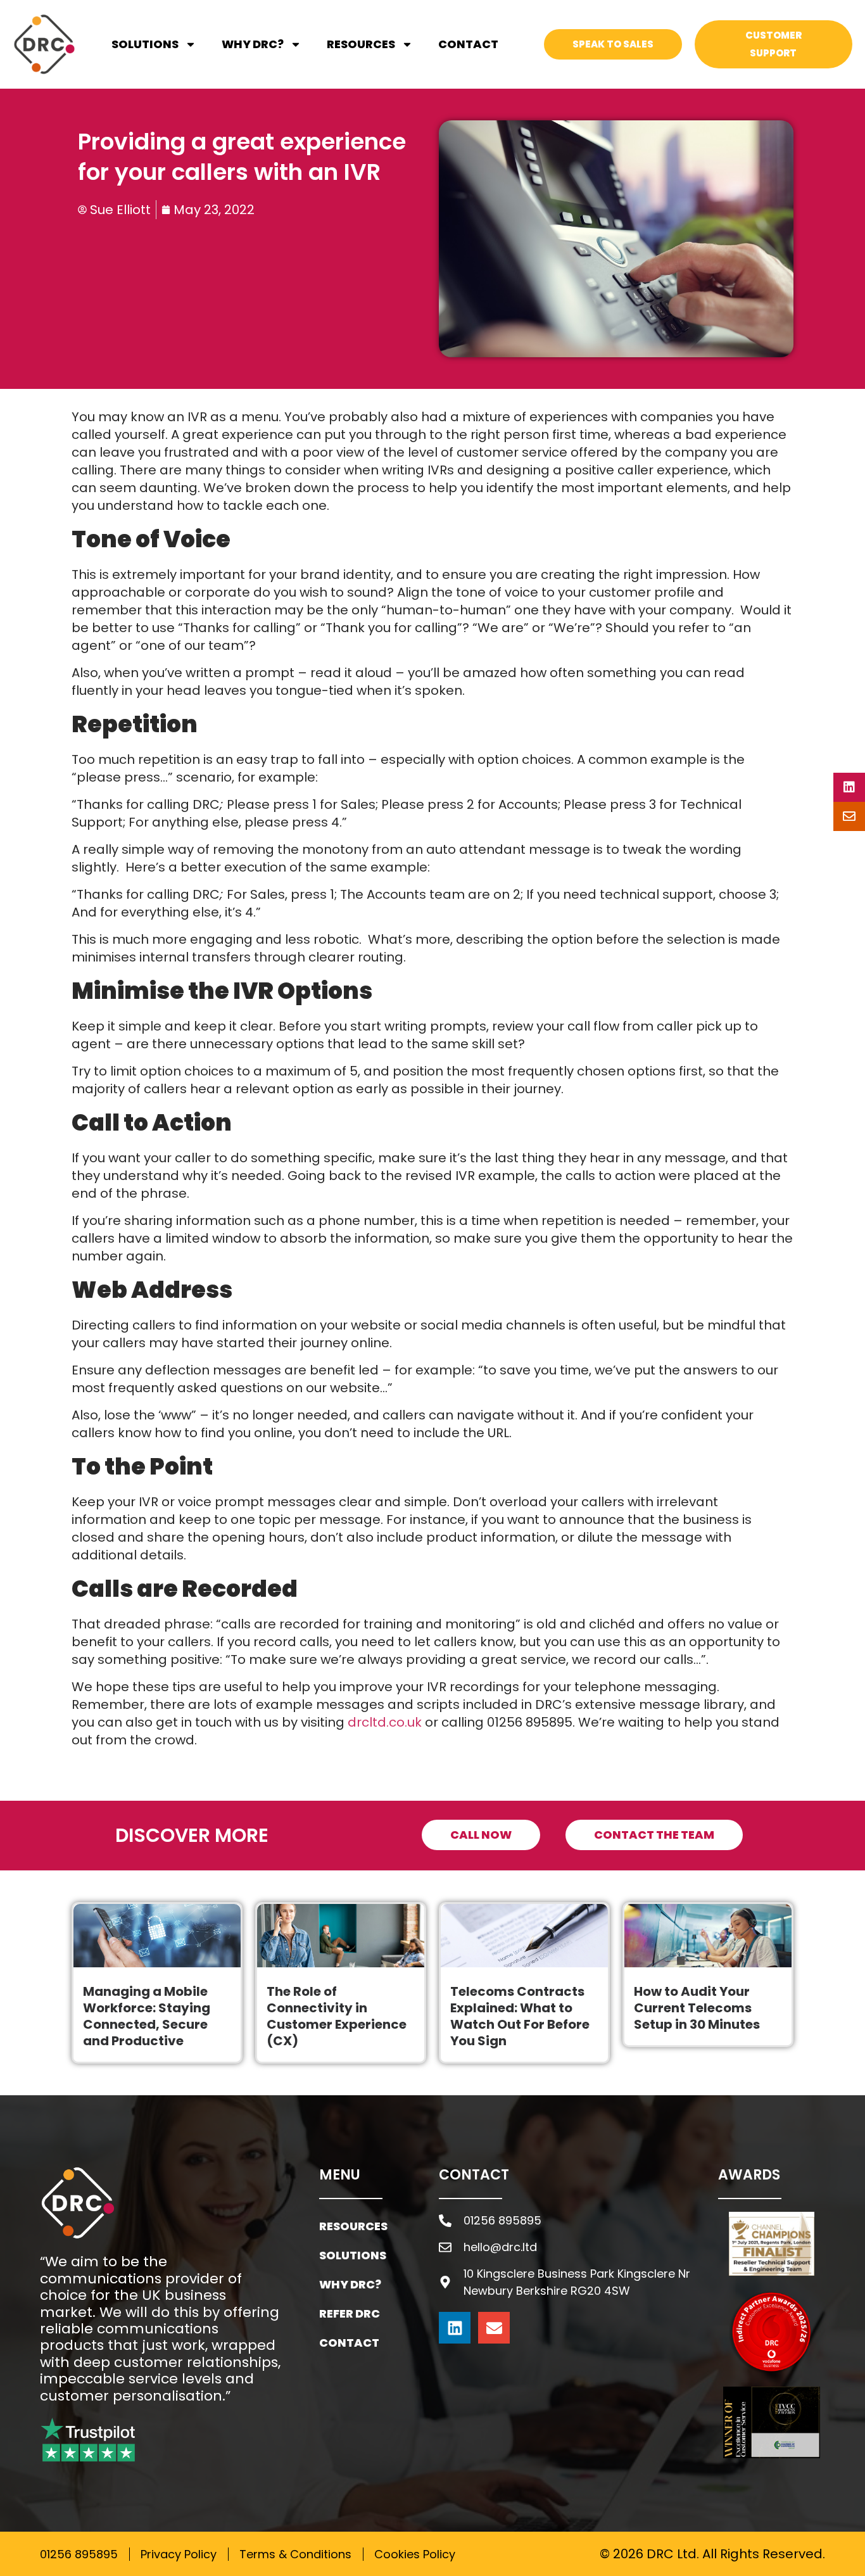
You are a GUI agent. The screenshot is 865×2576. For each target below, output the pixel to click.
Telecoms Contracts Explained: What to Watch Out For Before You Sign (520, 2016)
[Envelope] (494, 2328)
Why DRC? (253, 44)
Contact (468, 44)
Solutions (145, 44)
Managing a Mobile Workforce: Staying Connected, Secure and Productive (147, 2016)
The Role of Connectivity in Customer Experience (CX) (337, 2016)
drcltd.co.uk (385, 1722)
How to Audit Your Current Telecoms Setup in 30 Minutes (697, 2008)
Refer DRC (350, 2313)
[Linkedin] (455, 2328)
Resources (361, 44)
